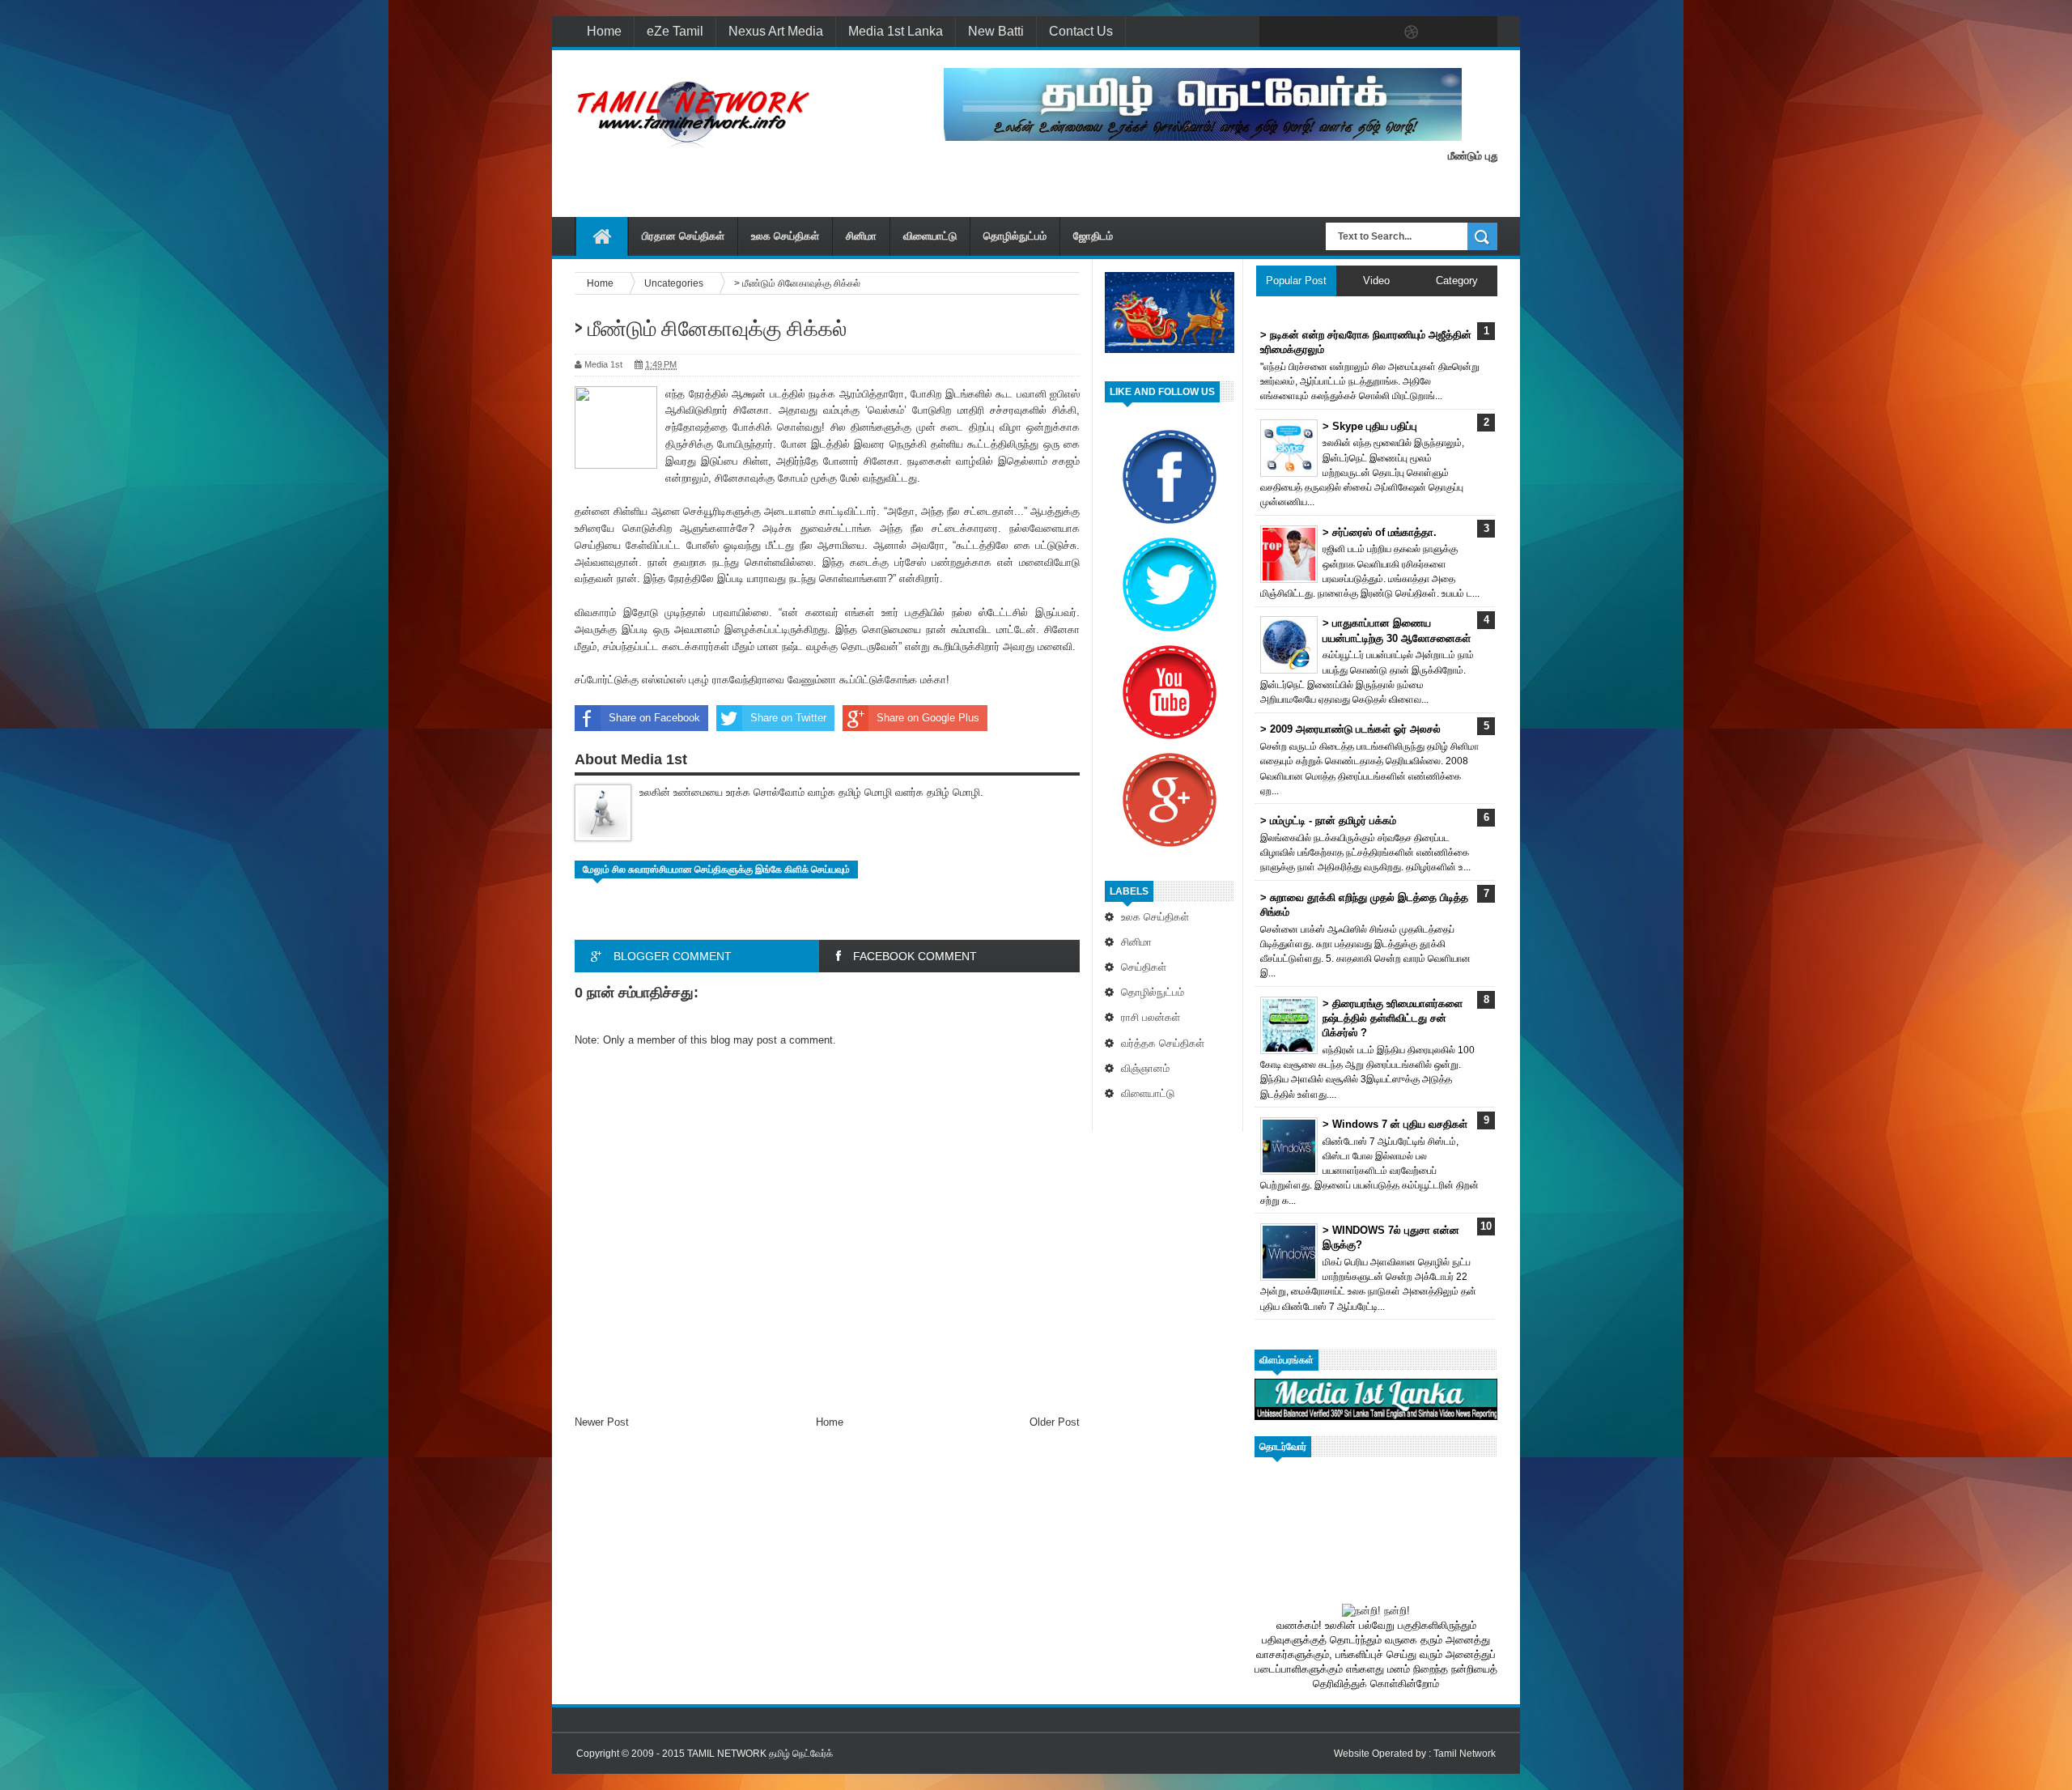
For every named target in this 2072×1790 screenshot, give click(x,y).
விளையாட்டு (930, 236)
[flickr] (1378, 32)
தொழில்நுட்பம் (1015, 236)
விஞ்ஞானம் (1145, 1068)
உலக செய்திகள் (785, 236)
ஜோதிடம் (1093, 236)
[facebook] (1276, 32)
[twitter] (1310, 32)
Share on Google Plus (928, 718)
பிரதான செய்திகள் (683, 236)
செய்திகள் (1144, 967)
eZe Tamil (675, 31)
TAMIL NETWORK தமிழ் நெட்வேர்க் (760, 1754)
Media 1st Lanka (896, 31)
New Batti (996, 31)
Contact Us (1081, 31)
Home (604, 31)
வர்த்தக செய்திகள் (1163, 1043)
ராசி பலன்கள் (1151, 1017)
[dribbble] (1412, 32)
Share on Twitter (788, 718)
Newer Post (602, 1422)
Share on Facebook (654, 718)
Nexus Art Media (776, 31)
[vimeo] (1344, 32)
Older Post (1055, 1422)
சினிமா (861, 236)
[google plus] (1480, 32)
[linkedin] (1446, 32)
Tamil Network (1465, 1754)
